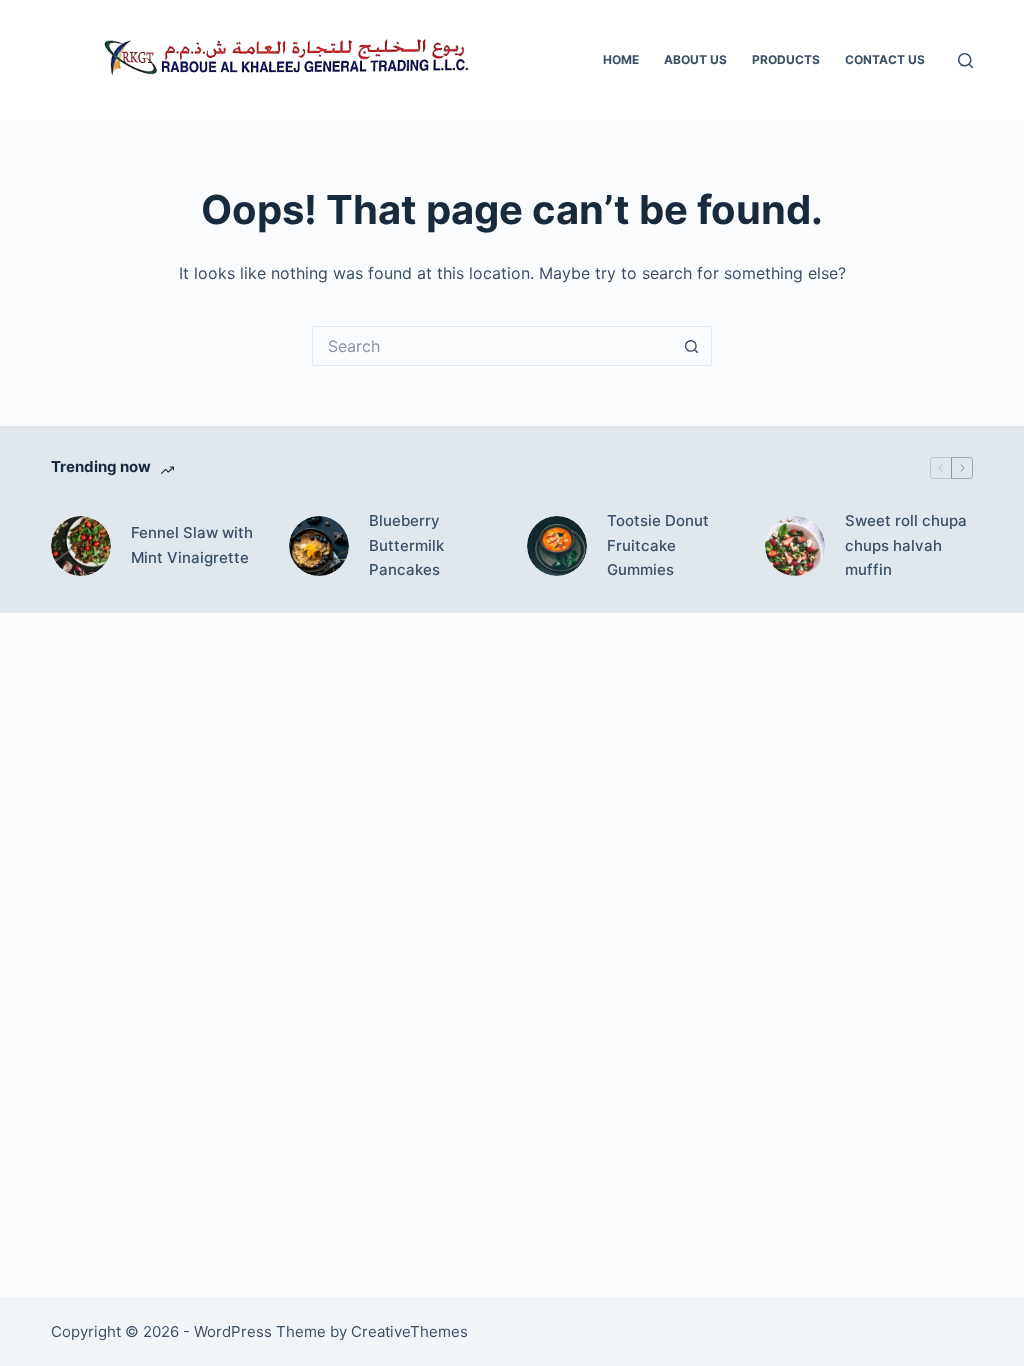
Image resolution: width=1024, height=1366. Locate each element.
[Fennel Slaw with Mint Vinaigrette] (81, 546)
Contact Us (885, 59)
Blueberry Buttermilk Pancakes (406, 545)
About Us (695, 59)
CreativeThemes (409, 1331)
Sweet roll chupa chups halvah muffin (906, 545)
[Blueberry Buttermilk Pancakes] (319, 546)
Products (786, 59)
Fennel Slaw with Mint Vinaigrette (192, 545)
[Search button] (692, 346)
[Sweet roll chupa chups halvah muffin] (795, 546)
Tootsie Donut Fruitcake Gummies (658, 545)
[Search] (965, 60)
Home (621, 59)
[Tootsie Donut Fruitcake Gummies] (557, 546)
